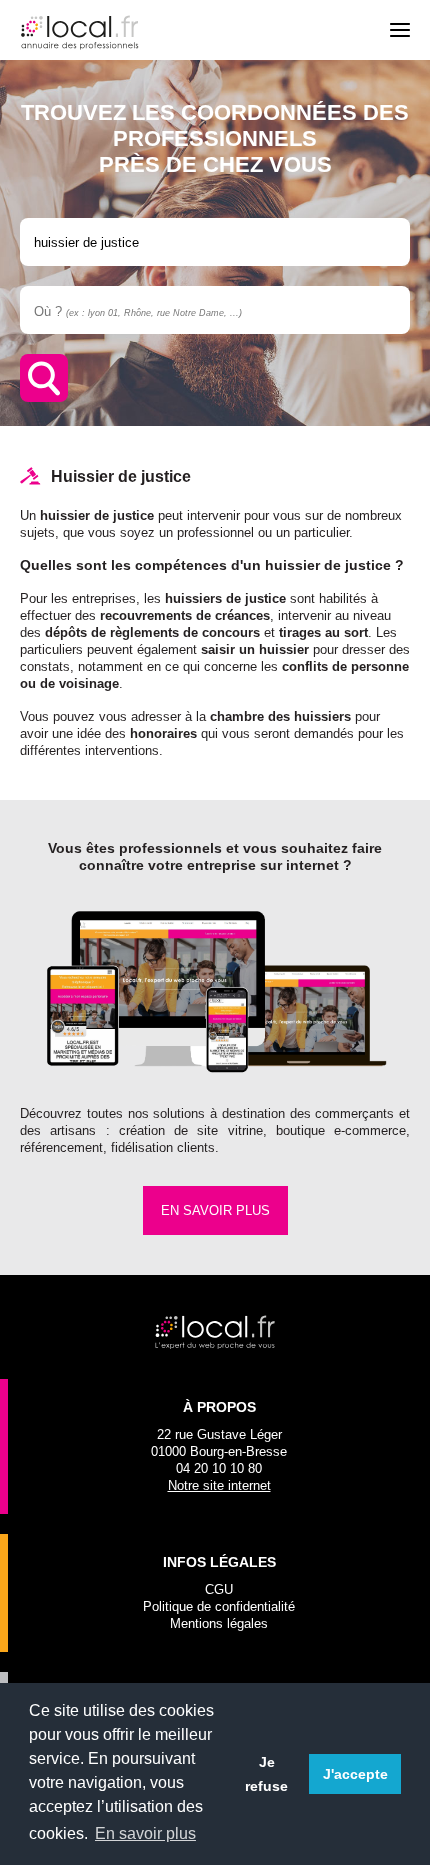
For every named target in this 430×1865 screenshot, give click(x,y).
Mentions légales (219, 1623)
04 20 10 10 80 (219, 1468)
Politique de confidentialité (219, 1606)
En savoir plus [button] (145, 1833)
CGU (219, 1589)
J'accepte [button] (355, 1774)
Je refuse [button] (266, 1774)
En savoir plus (215, 1210)
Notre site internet (219, 1485)
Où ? (138, 311)
